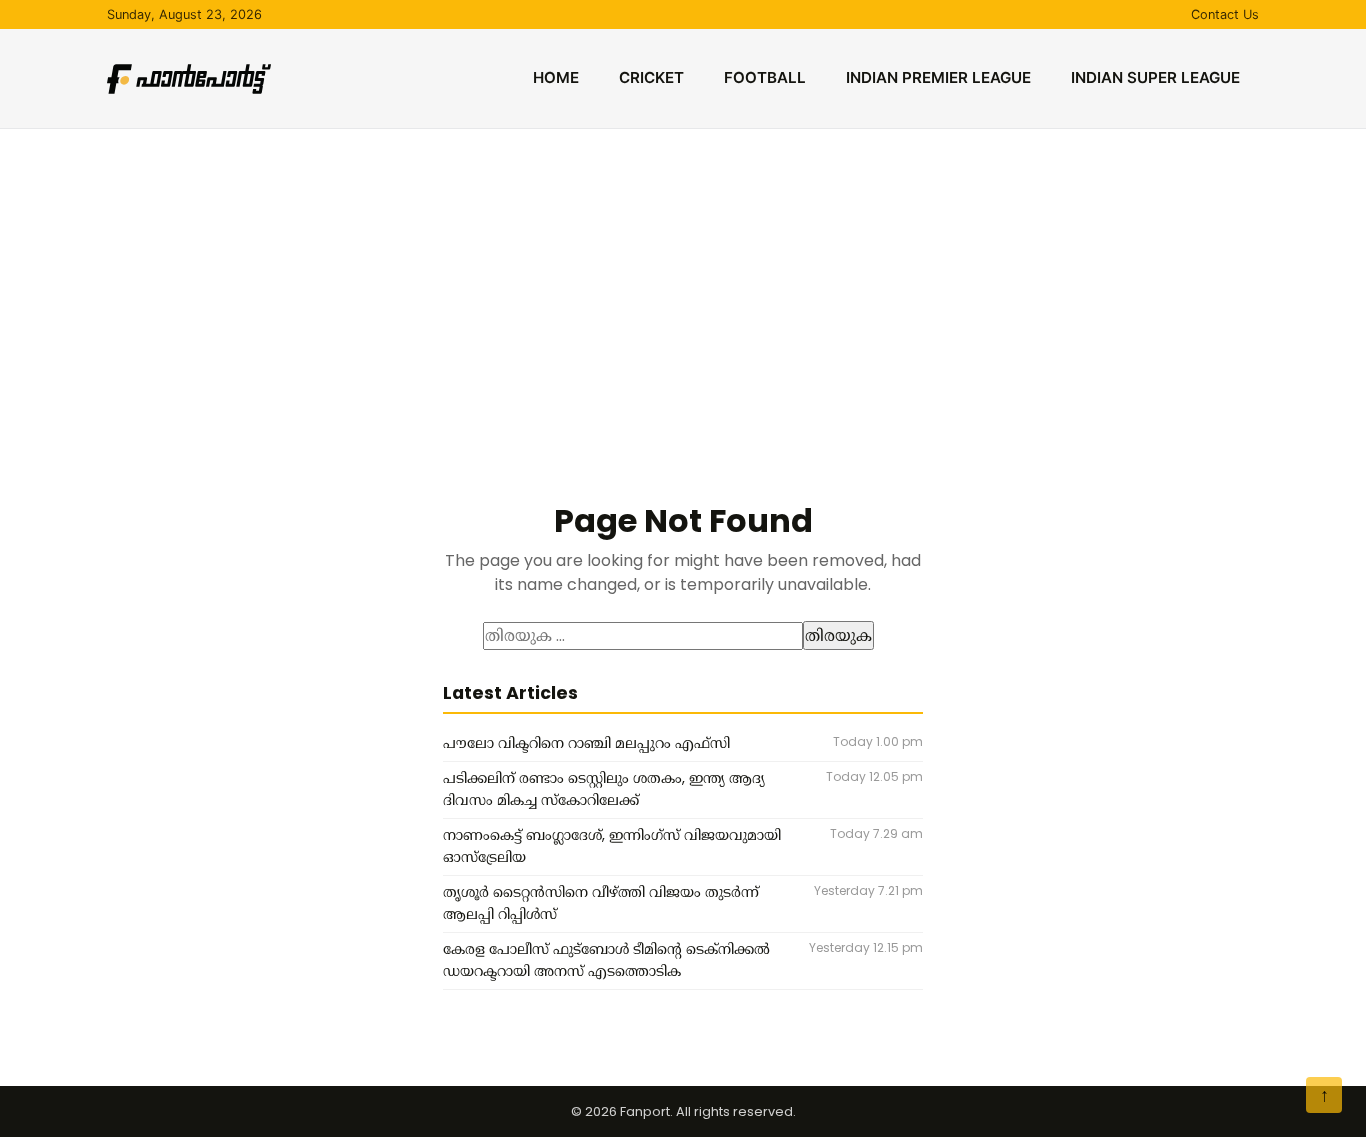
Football (765, 77)
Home (556, 77)
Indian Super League (1155, 77)
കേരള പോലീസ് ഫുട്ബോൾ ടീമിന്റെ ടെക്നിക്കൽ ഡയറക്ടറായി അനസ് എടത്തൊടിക (606, 960)
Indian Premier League (938, 77)
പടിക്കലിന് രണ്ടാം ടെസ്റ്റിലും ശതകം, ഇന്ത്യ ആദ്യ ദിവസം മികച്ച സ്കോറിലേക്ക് (604, 789)
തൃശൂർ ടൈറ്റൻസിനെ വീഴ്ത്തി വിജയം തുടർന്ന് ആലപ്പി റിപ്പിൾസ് (601, 903)
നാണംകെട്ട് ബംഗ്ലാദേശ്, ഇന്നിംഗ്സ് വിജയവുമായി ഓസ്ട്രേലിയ (612, 846)
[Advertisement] (683, 279)
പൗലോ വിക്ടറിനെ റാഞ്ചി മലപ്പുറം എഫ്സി (586, 743)
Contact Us (1225, 14)
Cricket (651, 77)
